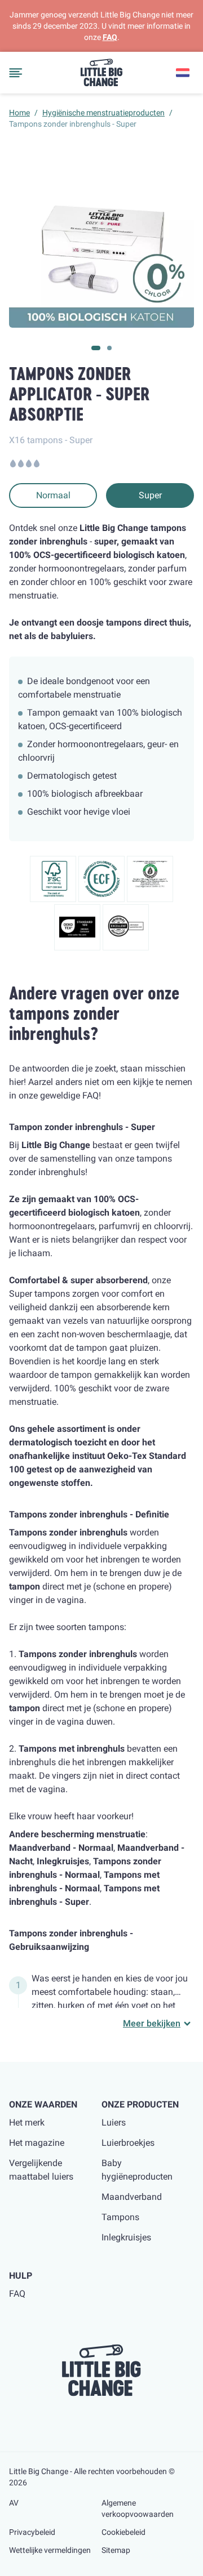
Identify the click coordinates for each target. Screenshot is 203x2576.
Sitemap (116, 2550)
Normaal (53, 495)
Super (150, 495)
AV (14, 2503)
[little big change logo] (101, 73)
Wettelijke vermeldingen (50, 2550)
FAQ (110, 37)
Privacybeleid (32, 2532)
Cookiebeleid (123, 2532)
